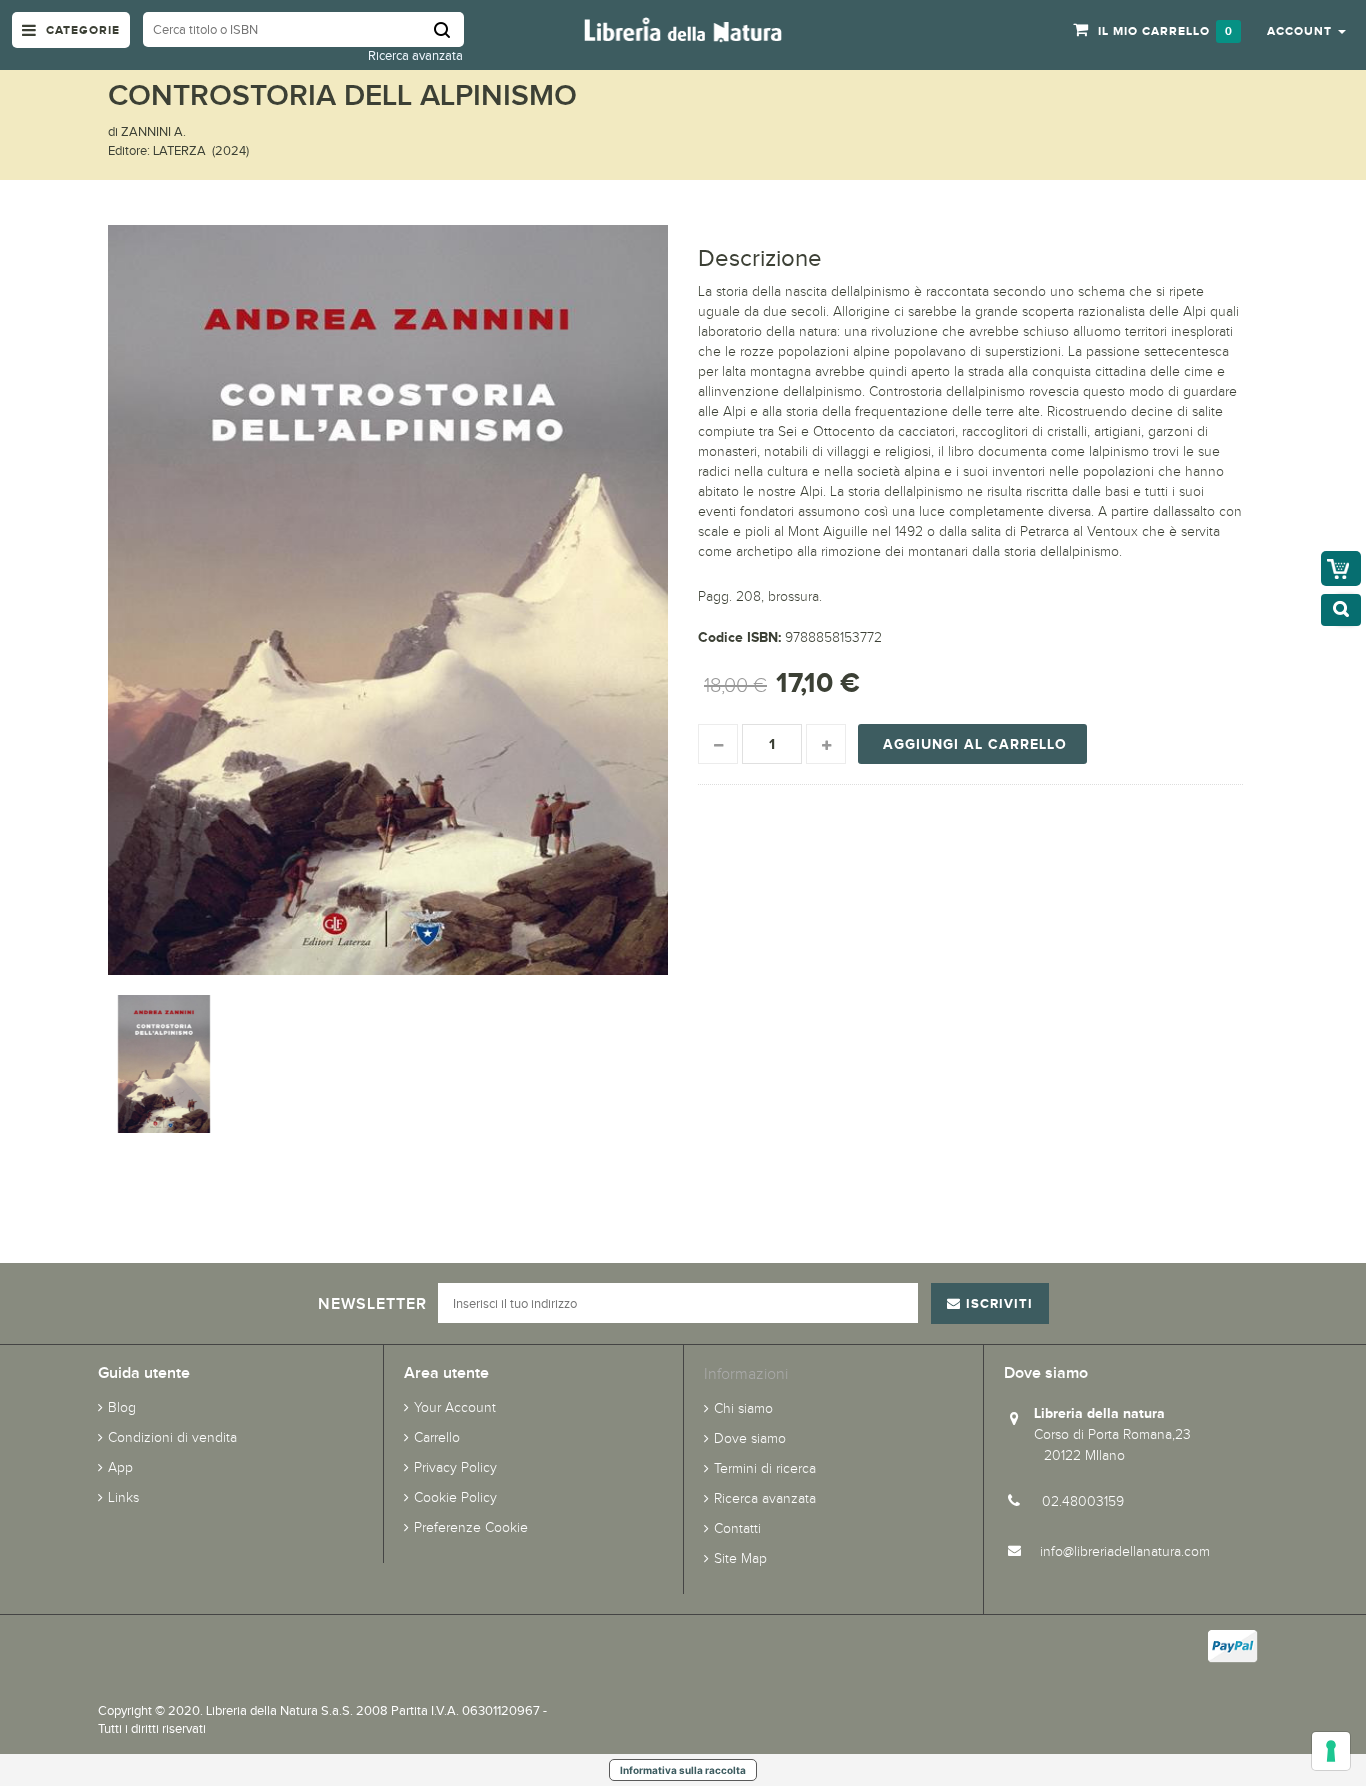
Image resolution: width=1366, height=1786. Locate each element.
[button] (1306, 30)
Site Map (740, 1558)
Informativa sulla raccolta (683, 1770)
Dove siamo (750, 1438)
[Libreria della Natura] (683, 28)
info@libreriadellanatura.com (1125, 1551)
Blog (122, 1407)
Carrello (437, 1437)
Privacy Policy (455, 1467)
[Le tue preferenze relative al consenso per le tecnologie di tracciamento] (1331, 1751)
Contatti (737, 1528)
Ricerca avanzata (415, 55)
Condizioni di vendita (172, 1437)
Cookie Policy (455, 1497)
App (120, 1467)
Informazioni (746, 1373)
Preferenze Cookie (471, 1527)
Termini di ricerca (765, 1468)
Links (123, 1497)
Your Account (455, 1407)
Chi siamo (743, 1408)
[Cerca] (449, 29)
